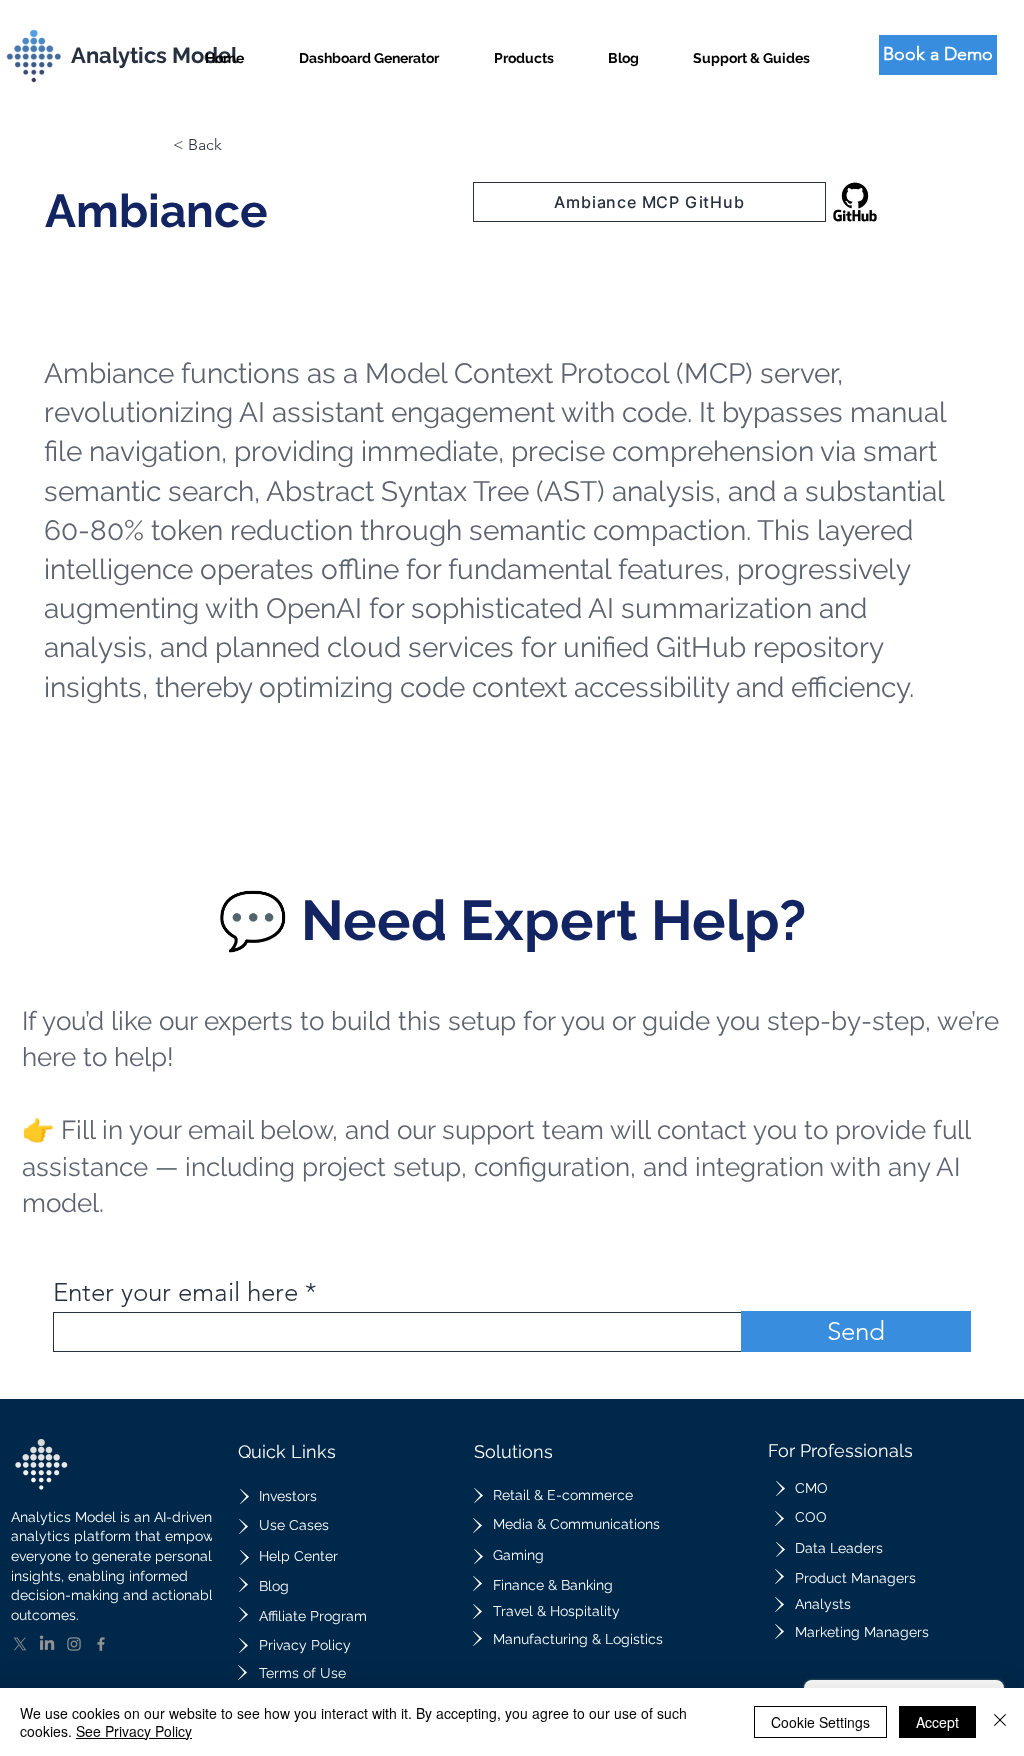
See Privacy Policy (134, 1731)
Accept (937, 1722)
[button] (524, 49)
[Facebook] (101, 1644)
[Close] (1000, 1722)
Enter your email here (175, 1293)
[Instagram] (74, 1644)
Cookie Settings (820, 1722)
